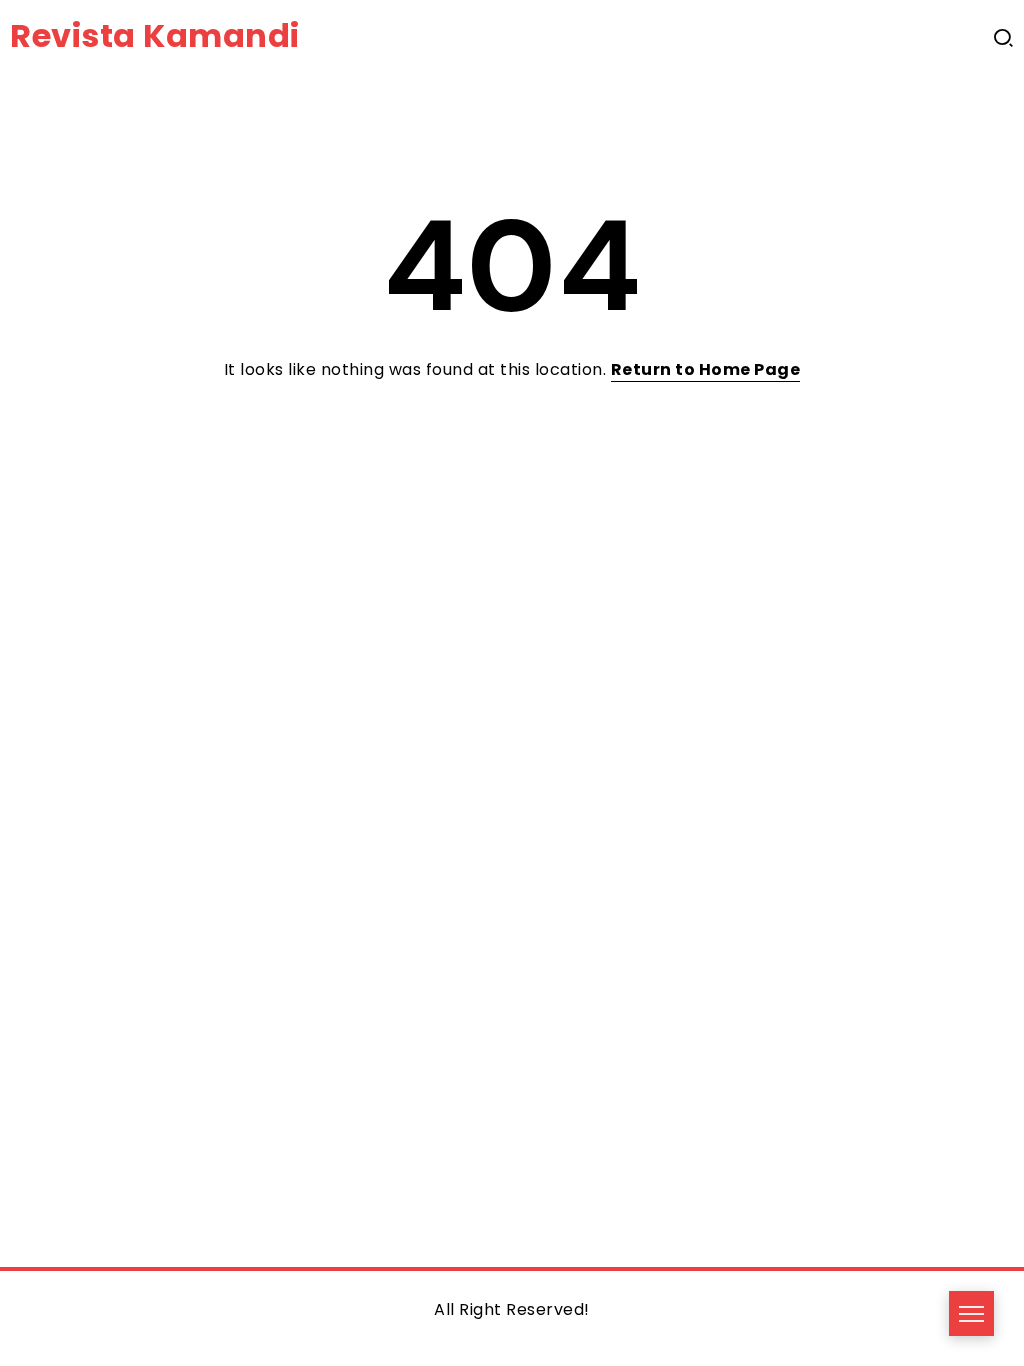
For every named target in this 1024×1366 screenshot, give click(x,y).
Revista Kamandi (155, 35)
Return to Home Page (706, 369)
